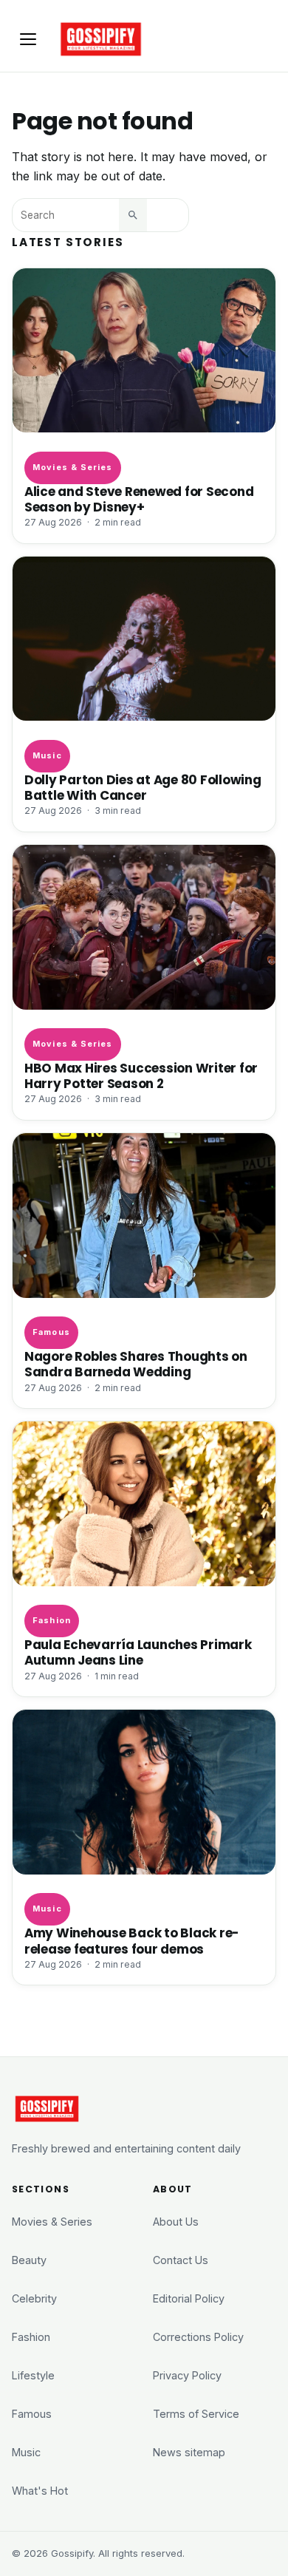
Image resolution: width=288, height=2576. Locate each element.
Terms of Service (196, 2414)
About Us (176, 2222)
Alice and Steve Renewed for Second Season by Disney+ (139, 500)
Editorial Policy (189, 2298)
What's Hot (40, 2491)
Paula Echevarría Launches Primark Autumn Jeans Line (138, 1653)
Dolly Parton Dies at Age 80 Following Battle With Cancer (143, 788)
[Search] (133, 215)
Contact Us (181, 2260)
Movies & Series (72, 467)
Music (47, 755)
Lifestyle (33, 2375)
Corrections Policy (198, 2337)
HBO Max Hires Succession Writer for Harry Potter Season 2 (141, 1076)
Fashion (52, 1620)
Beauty (29, 2260)
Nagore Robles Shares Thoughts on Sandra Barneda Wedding (136, 1365)
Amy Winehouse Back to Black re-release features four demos (132, 1941)
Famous (51, 1332)
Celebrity (34, 2298)
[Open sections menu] (28, 39)
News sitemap (189, 2452)
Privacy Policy (187, 2375)
